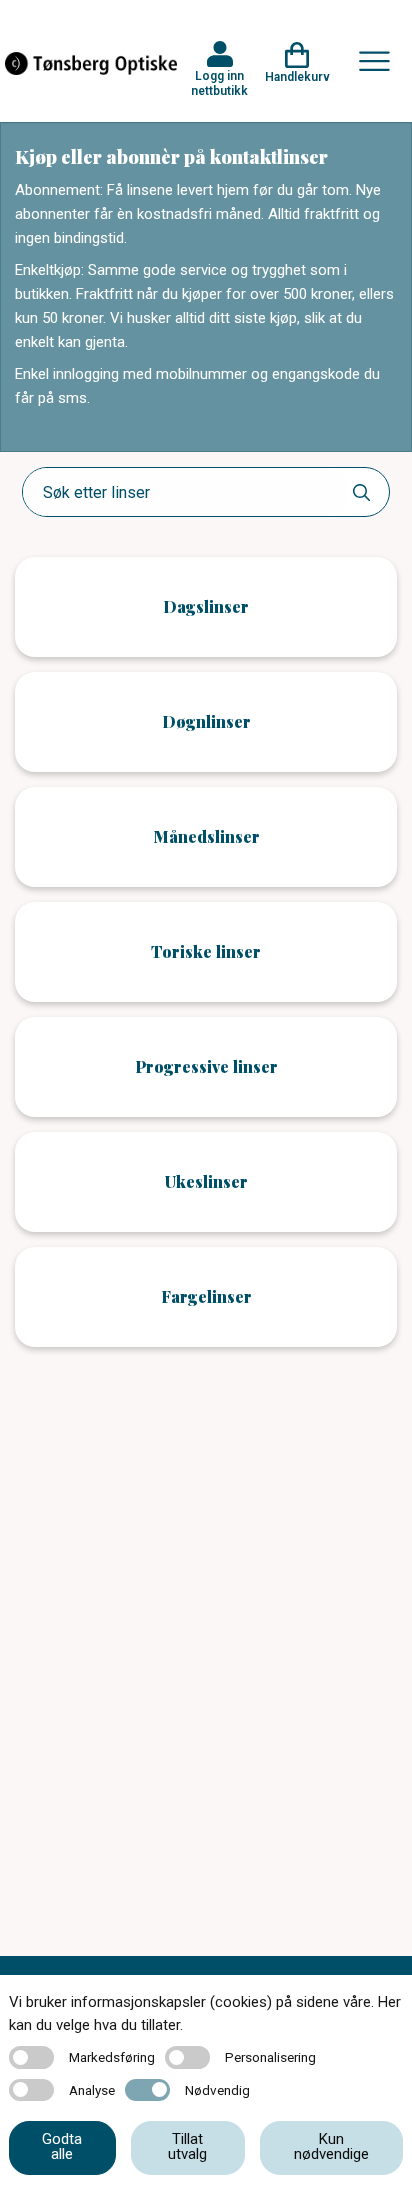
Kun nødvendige (331, 2146)
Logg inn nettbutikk (219, 83)
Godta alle (62, 2146)
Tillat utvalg (187, 2146)
